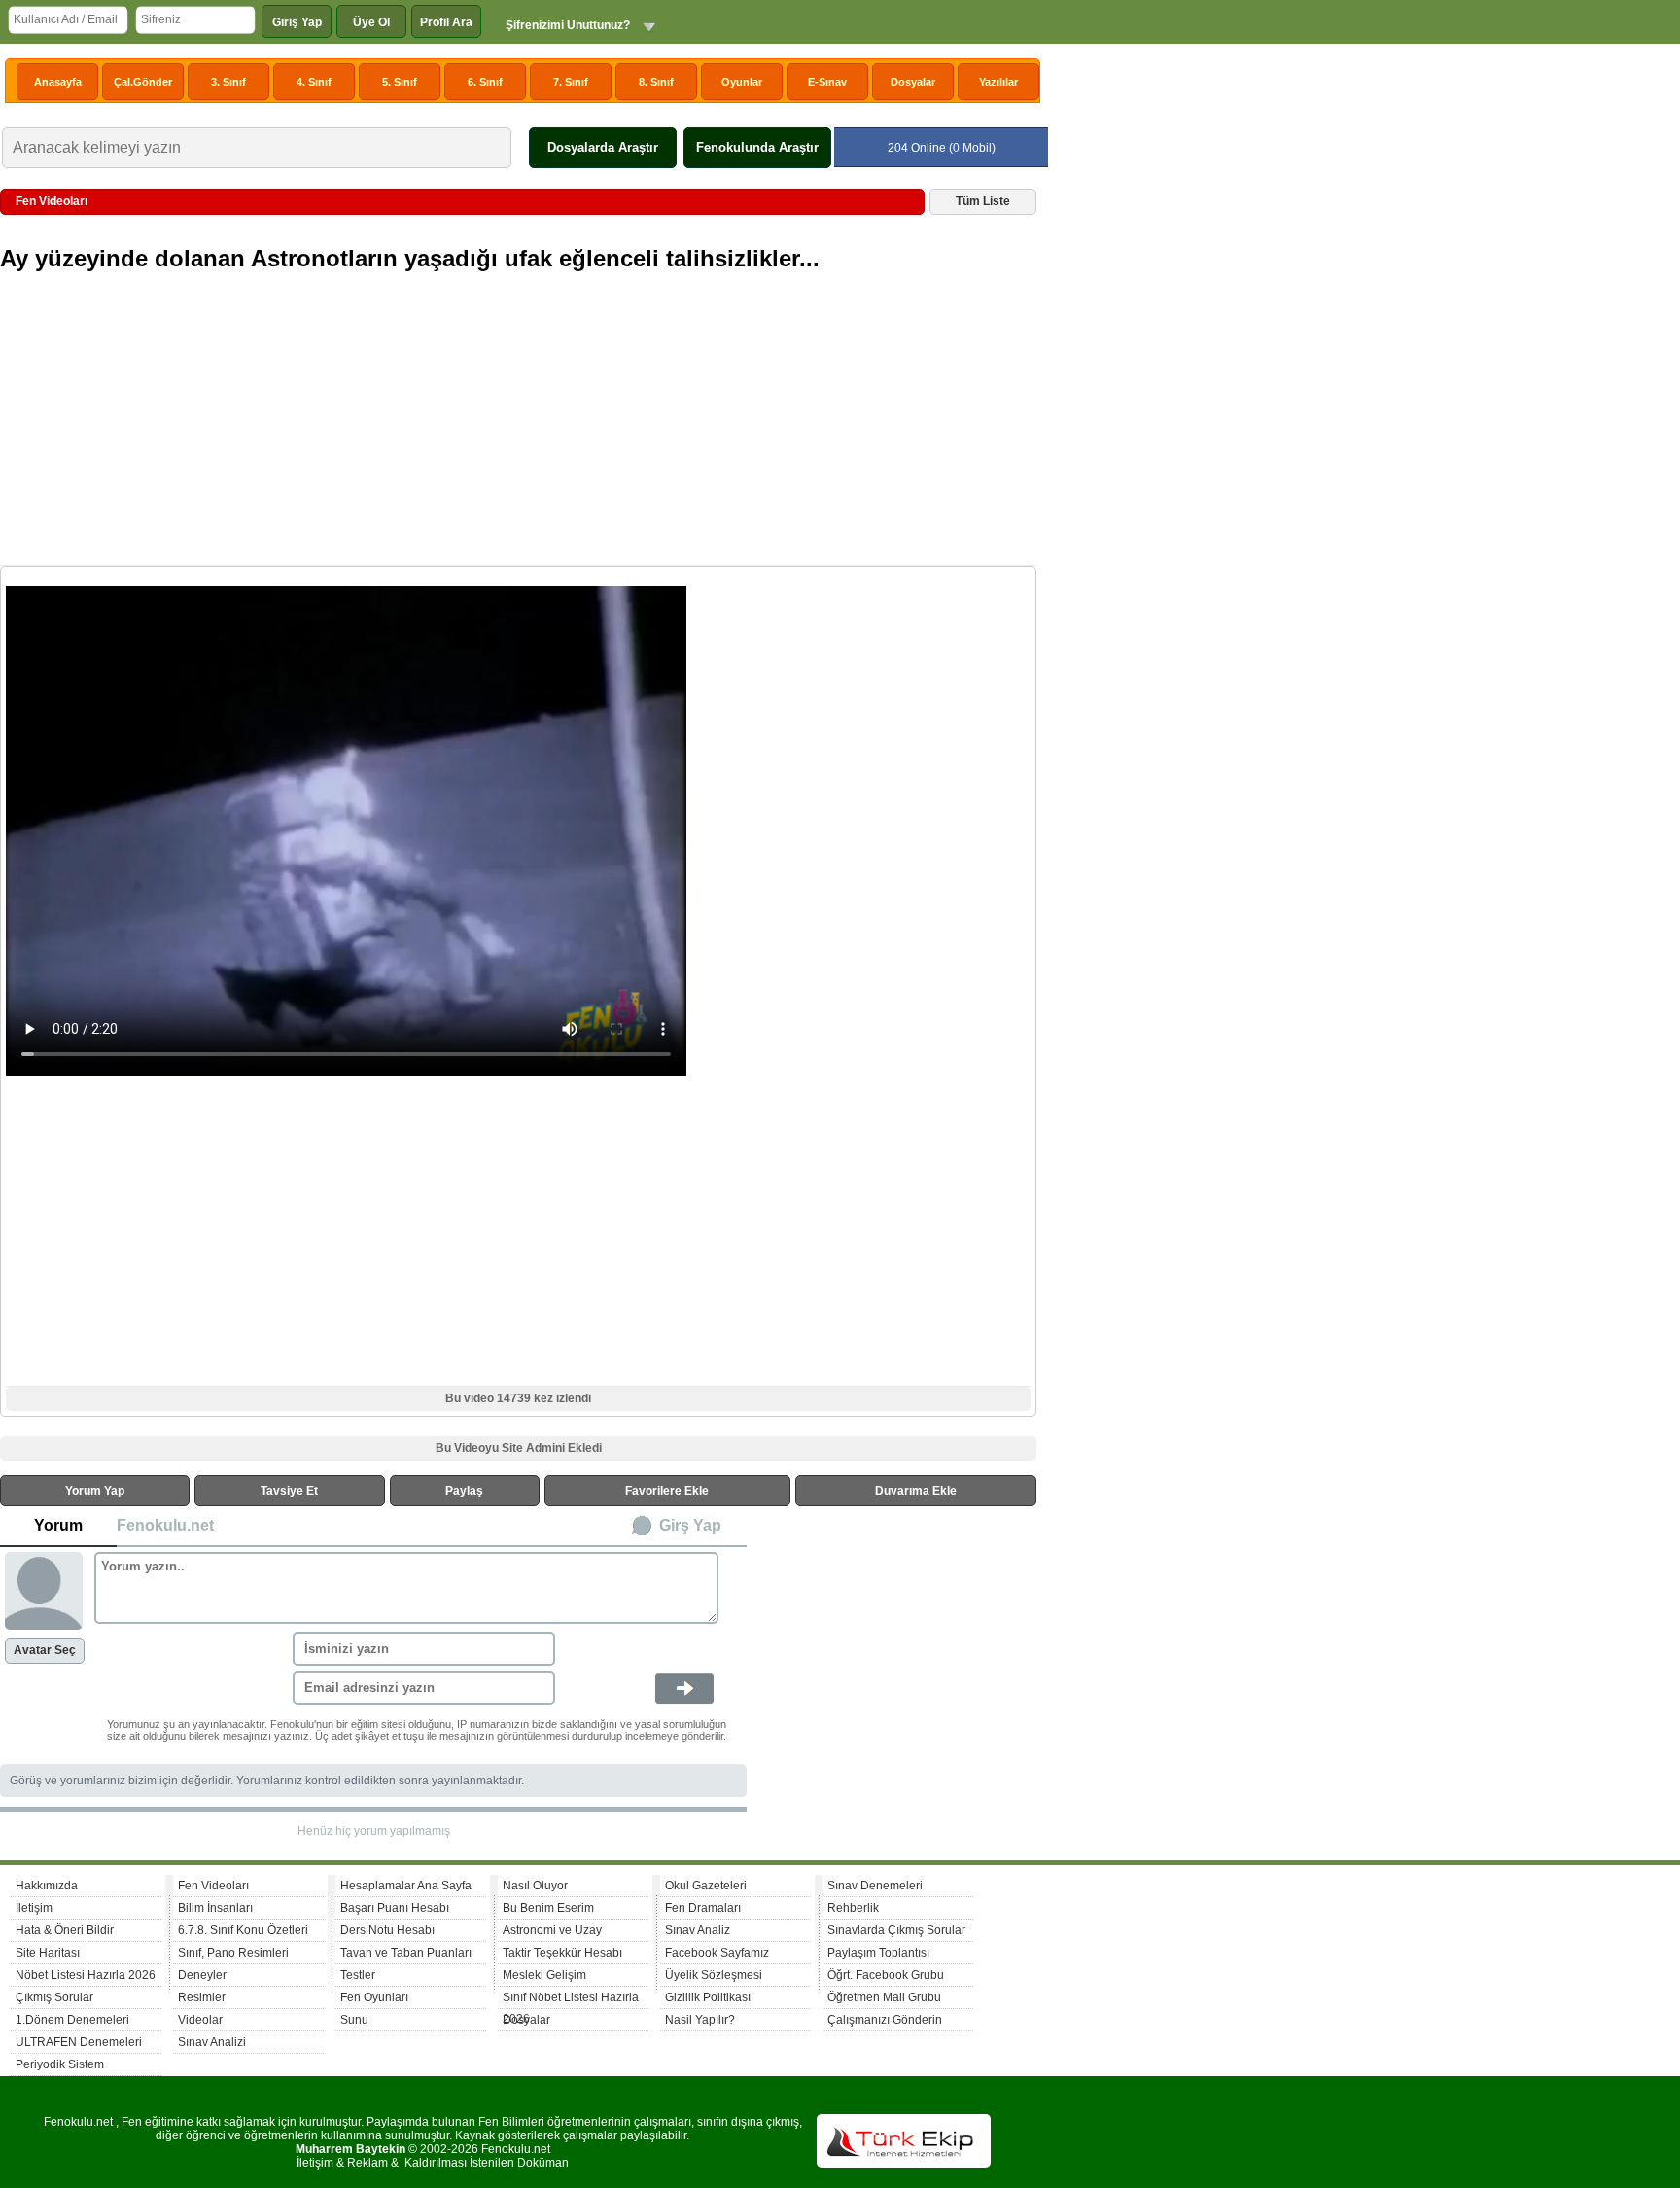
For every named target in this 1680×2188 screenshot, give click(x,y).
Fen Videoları (213, 1886)
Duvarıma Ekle (916, 1491)
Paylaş (464, 1491)
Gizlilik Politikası (708, 1997)
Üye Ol (371, 22)
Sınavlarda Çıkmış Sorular (896, 1930)
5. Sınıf (400, 82)
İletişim (34, 1908)
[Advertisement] (521, 426)
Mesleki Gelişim (544, 1975)
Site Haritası (48, 1953)
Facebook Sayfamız (717, 1953)
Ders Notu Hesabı (387, 1930)
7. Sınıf (571, 82)
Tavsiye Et (289, 1491)
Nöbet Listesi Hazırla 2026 (86, 1975)
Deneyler (202, 1975)
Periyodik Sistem (60, 2064)
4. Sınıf (314, 82)
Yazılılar (998, 82)
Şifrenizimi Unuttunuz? (568, 25)
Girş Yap (690, 1525)
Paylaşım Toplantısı (878, 1953)
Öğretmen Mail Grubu (884, 1997)
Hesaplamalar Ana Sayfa (406, 1886)
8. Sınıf (656, 82)
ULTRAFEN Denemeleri (79, 2042)
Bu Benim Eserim (548, 1908)
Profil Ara (446, 22)
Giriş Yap (297, 22)
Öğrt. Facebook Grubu (886, 1975)
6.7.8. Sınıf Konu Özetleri (243, 1930)
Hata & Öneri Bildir (65, 1930)
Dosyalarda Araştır (603, 147)
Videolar (200, 2020)
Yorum (58, 1525)
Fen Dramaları (703, 1908)
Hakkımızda (47, 1886)
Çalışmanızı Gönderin (885, 2020)
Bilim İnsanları (215, 1908)
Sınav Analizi (212, 2042)
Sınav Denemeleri (875, 1886)
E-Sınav (827, 82)
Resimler (202, 1997)
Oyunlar (742, 82)
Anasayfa (58, 82)
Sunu (354, 2020)
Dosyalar (913, 82)
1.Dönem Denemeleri (72, 2020)
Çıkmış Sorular (54, 1997)
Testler (358, 1975)
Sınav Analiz (698, 1930)
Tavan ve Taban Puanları (406, 1953)
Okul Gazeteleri (706, 1886)
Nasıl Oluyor (535, 1886)
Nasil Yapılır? (700, 2020)
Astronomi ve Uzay (552, 1930)
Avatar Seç (45, 1650)
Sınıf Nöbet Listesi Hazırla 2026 (571, 2000)
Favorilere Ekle (667, 1491)
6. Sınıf (485, 82)
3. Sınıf (228, 82)
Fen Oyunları (374, 1997)
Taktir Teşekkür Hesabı (562, 1953)
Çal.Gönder (143, 82)
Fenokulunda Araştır (757, 147)
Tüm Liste (983, 201)
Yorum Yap (95, 1491)
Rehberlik (853, 1908)
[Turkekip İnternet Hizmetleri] (904, 2164)
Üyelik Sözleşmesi (714, 1975)
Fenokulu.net (165, 1525)
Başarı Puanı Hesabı (395, 1908)
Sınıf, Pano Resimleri (233, 1953)
